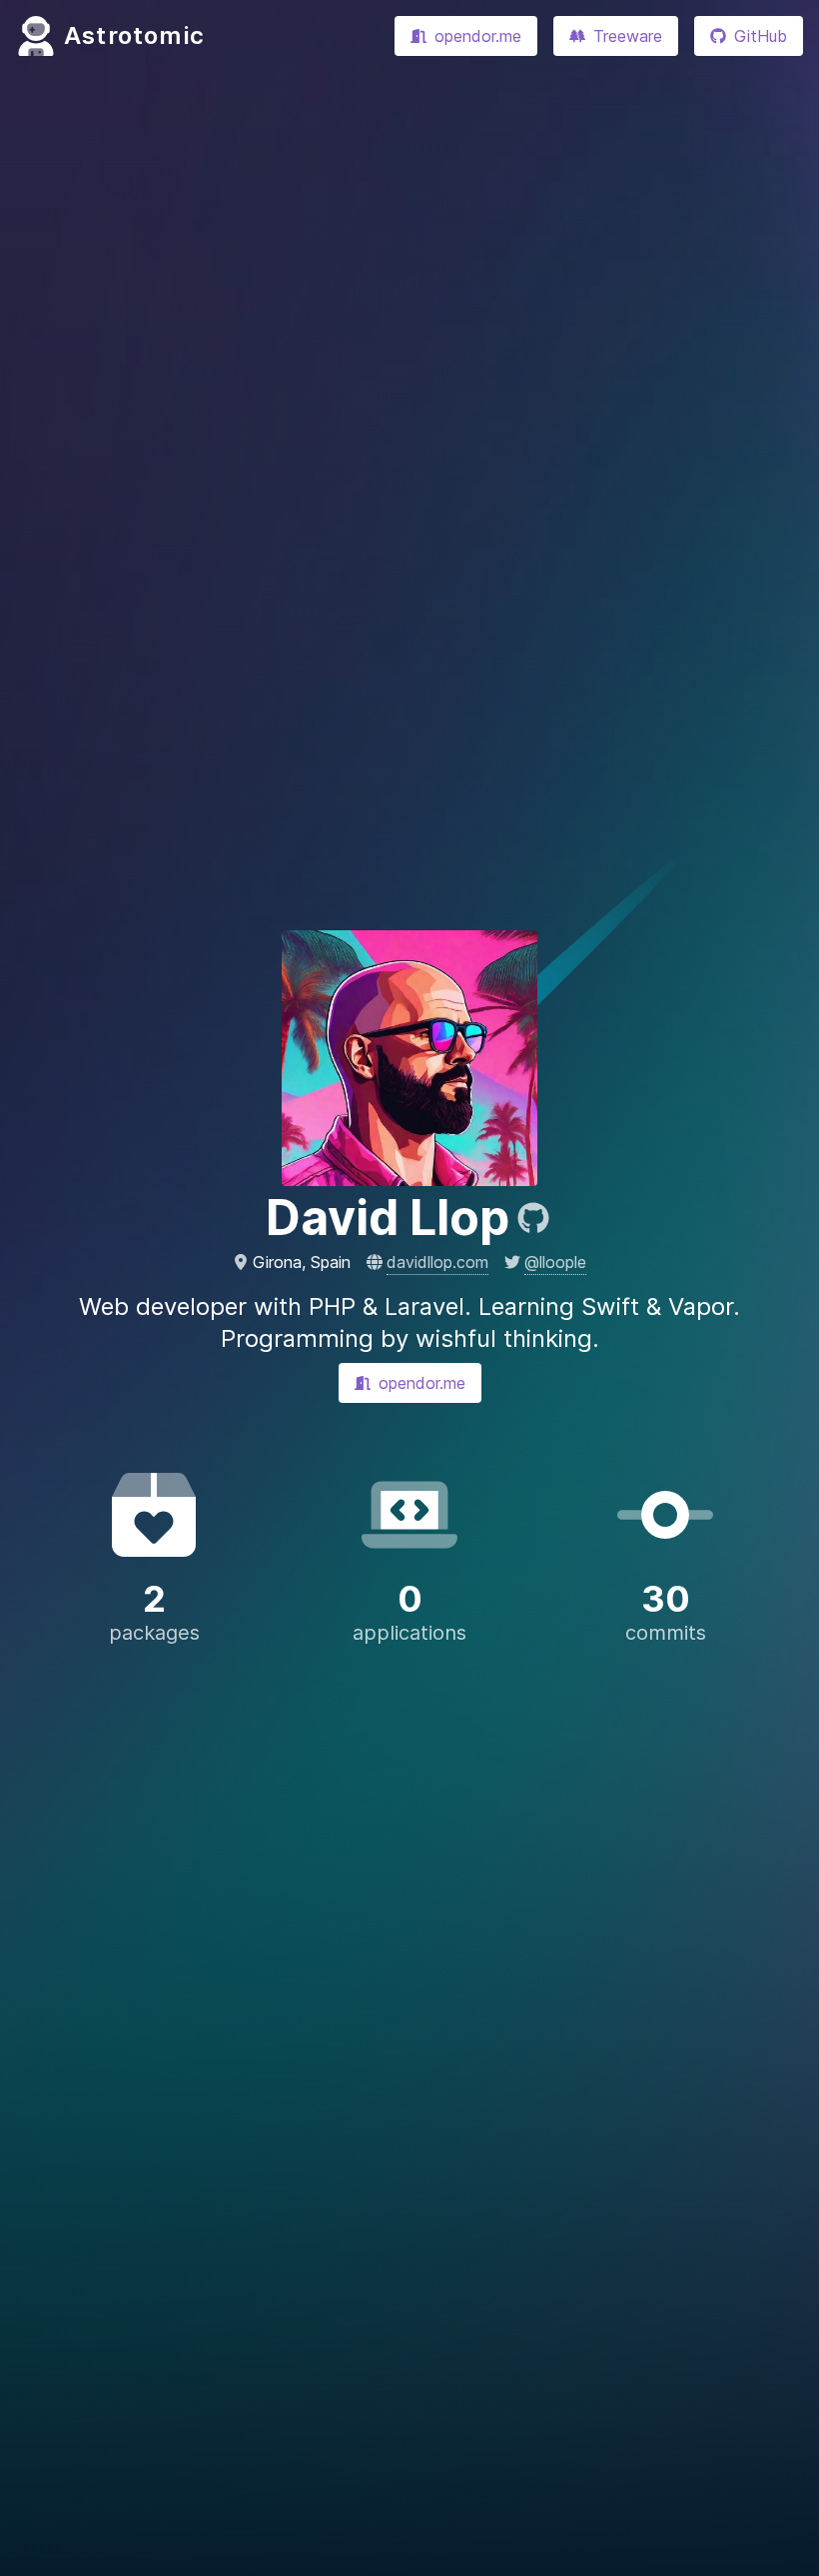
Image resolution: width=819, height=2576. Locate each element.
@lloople (555, 1262)
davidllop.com (437, 1262)
